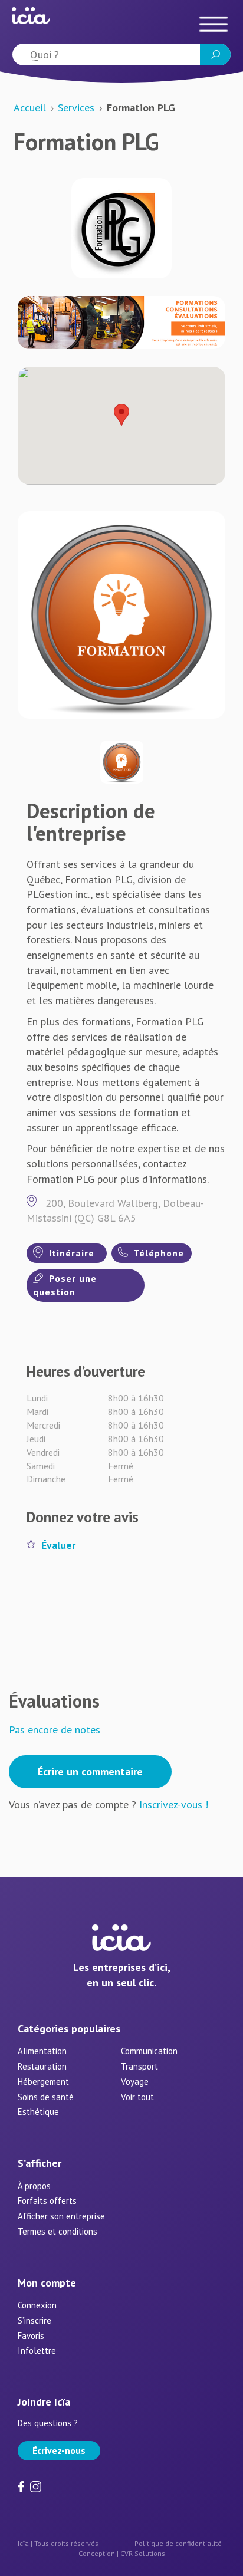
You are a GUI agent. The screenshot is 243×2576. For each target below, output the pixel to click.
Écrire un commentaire (90, 1771)
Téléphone (157, 1253)
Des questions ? (48, 2423)
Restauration (42, 2066)
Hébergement (43, 2082)
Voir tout (137, 2097)
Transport (139, 2066)
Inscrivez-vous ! (174, 1804)
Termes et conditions (58, 2231)
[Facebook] (22, 2485)
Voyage (135, 2082)
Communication (149, 2051)
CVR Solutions (143, 2553)
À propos (34, 2186)
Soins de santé (46, 2097)
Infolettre (37, 2350)
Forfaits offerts (47, 2201)
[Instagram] (36, 2485)
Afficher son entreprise (61, 2216)
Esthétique (38, 2112)
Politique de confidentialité (178, 2543)
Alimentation (42, 2051)
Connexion (37, 2305)
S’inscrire (35, 2320)
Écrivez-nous (59, 2450)
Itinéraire (70, 1253)
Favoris (31, 2336)
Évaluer (58, 1545)
